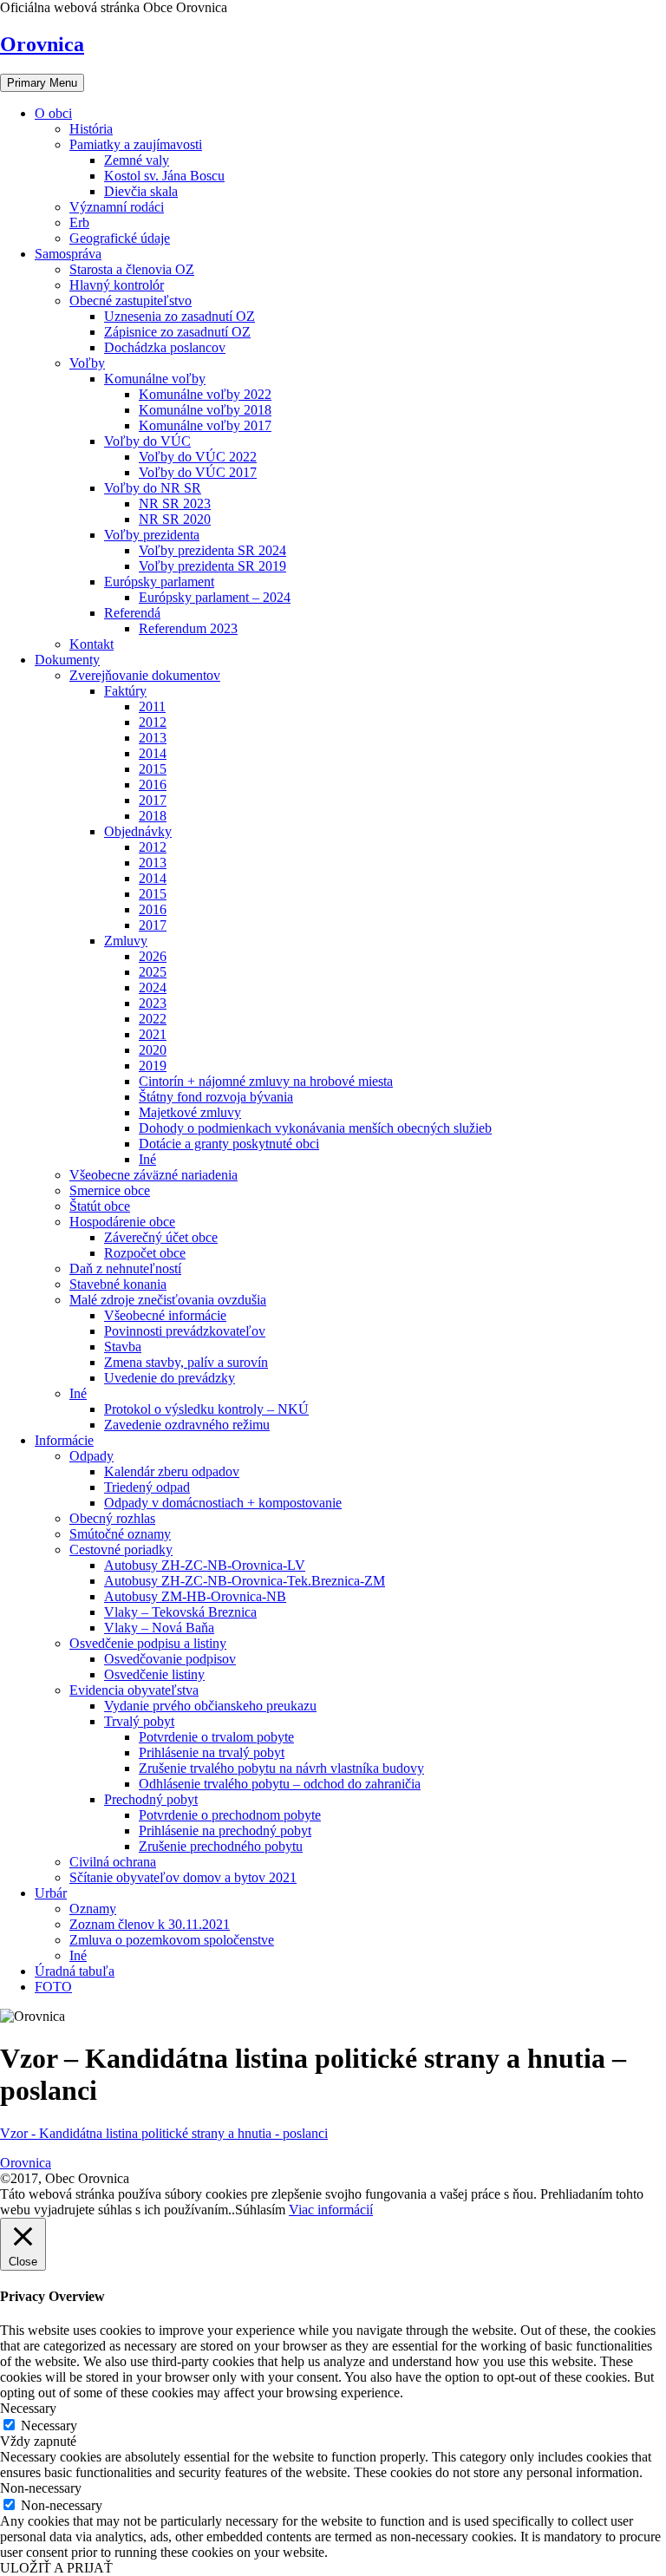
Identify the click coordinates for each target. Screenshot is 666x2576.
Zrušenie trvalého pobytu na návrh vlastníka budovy (281, 1768)
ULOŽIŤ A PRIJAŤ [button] (56, 2568)
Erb (79, 222)
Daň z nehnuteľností (125, 1268)
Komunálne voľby (155, 379)
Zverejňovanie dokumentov (145, 675)
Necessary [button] (28, 2408)
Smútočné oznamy (120, 1534)
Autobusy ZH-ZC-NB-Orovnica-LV (205, 1565)
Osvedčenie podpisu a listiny (148, 1643)
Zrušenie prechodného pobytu (221, 1846)
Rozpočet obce (145, 1253)
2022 (153, 1019)
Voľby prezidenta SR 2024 (212, 550)
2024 (153, 987)
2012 (153, 722)
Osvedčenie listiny (154, 1674)
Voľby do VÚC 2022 (198, 457)
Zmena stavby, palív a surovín (186, 1362)
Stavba (123, 1347)
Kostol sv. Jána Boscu (164, 176)
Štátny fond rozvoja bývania (216, 1097)
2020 (153, 1050)
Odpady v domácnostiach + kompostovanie (223, 1503)
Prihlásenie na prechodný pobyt (225, 1831)
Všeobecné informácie (165, 1315)
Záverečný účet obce (161, 1237)
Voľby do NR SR (153, 488)
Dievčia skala (141, 191)
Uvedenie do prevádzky (170, 1378)
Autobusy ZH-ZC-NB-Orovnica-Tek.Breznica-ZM (245, 1581)
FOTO (53, 1987)
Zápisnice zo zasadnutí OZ (177, 332)
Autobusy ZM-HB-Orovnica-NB (195, 1596)
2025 (153, 972)
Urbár (51, 1893)
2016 (153, 785)
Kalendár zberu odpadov (172, 1471)
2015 (153, 769)
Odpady (91, 1456)
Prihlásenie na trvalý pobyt (212, 1752)
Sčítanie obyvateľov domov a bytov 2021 (183, 1877)
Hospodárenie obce (122, 1222)
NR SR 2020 (175, 519)
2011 (152, 706)
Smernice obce (110, 1190)
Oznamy (93, 1909)
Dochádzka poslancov (165, 347)
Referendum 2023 (188, 628)
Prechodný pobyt (151, 1799)
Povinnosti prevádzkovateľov (185, 1331)
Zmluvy (126, 941)
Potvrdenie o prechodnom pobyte (230, 1815)
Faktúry (125, 691)
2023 (153, 1003)
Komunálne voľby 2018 (205, 410)
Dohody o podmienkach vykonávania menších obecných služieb (315, 1128)
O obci (53, 113)
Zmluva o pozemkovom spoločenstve (172, 1940)
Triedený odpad (147, 1487)
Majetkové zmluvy (190, 1112)
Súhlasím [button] (260, 2210)
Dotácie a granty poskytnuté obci (229, 1144)
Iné (147, 1159)
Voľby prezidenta (152, 535)
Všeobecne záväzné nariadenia (153, 1175)
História (91, 129)
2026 (153, 956)
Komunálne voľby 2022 (205, 394)
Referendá (132, 613)
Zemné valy (137, 160)
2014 (153, 753)
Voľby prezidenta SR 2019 (212, 566)
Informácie (64, 1440)
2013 (153, 738)
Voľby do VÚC (147, 441)
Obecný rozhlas (112, 1518)
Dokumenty (67, 660)
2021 (153, 1034)
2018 (153, 816)
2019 (153, 1066)
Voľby (87, 363)
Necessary (49, 2426)
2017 (153, 800)
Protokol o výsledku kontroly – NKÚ (206, 1409)
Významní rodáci (117, 207)
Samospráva (68, 254)
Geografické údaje (120, 238)
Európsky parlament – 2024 (215, 597)
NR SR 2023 (175, 503)
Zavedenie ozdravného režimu (187, 1425)
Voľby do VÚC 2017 (198, 472)
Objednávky (138, 831)
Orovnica (42, 44)
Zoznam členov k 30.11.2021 (150, 1924)
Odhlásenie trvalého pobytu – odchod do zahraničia (280, 1784)
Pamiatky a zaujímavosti (136, 144)
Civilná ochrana (113, 1862)
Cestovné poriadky (121, 1550)
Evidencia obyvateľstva (134, 1690)
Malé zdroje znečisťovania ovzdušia (168, 1300)
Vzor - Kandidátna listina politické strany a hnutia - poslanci (164, 2133)
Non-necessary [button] (41, 2488)
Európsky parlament (159, 582)
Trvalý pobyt (139, 1721)
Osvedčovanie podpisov (170, 1659)
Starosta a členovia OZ (132, 269)
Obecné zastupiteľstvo (131, 301)
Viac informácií (331, 2210)
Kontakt (91, 644)
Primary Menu (42, 83)
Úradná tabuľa (75, 1971)
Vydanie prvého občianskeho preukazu (210, 1706)
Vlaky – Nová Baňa (159, 1628)
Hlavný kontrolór (117, 285)
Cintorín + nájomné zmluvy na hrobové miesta (266, 1081)
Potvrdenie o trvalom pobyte (216, 1737)
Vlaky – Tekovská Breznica (180, 1612)
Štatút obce (100, 1206)
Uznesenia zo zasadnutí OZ (180, 316)
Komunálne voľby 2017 (205, 425)
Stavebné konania (118, 1284)
